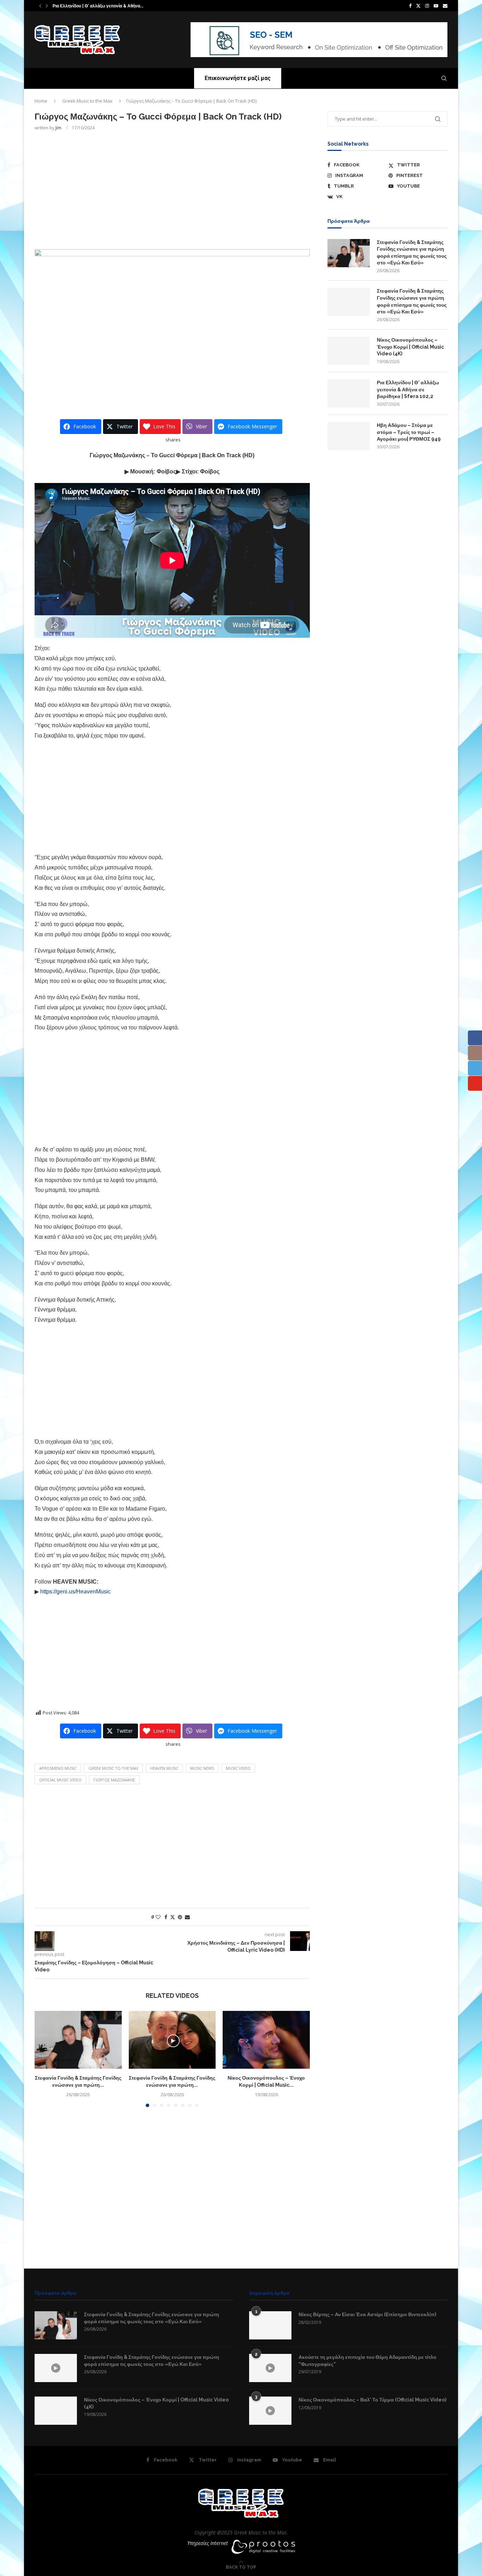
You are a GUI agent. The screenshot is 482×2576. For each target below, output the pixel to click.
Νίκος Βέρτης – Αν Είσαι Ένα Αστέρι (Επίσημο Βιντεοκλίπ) (367, 2314)
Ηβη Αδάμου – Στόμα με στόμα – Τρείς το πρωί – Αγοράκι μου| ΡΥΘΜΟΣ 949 (409, 432)
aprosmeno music (58, 1768)
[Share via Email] (187, 1917)
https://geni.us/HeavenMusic (76, 1592)
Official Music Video (60, 1780)
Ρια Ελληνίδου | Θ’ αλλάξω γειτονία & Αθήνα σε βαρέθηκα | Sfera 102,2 (408, 389)
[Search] (444, 78)
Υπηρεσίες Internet (208, 2543)
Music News (202, 1768)
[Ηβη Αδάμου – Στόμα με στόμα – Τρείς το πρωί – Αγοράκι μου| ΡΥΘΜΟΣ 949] (349, 436)
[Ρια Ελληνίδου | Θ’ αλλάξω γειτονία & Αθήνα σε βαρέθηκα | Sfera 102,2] (349, 393)
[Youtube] (436, 6)
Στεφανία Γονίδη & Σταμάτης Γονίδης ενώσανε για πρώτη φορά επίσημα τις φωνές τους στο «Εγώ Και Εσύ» (412, 253)
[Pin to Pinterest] (180, 1917)
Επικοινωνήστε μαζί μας (238, 78)
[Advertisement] (172, 189)
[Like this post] (158, 1917)
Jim (58, 128)
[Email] (445, 6)
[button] (40, 6)
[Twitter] (418, 6)
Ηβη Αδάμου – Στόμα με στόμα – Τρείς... (92, 6)
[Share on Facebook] (166, 1917)
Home (41, 101)
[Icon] (56, 2368)
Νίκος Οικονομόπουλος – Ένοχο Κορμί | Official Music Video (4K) (410, 347)
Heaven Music (164, 1768)
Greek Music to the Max (87, 101)
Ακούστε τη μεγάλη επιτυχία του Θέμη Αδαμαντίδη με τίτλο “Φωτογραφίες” (367, 2361)
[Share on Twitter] (173, 1917)
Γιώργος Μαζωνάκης (114, 1780)
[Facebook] (410, 6)
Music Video (238, 1768)
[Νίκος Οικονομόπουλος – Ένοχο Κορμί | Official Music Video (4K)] (266, 2040)
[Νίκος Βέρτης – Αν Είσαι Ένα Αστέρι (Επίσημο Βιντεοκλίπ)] (270, 2325)
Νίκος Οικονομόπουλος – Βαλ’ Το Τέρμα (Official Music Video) (372, 2400)
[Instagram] (427, 6)
